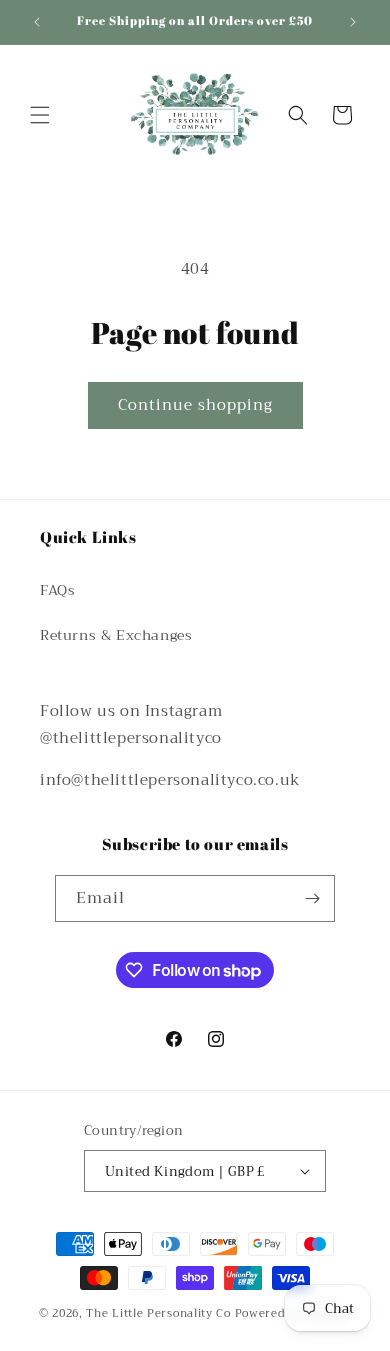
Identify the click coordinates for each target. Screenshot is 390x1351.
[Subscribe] (312, 898)
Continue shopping (195, 405)
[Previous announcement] (37, 22)
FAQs (57, 590)
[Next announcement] (353, 22)
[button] (40, 115)
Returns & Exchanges (116, 635)
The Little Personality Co (158, 1313)
